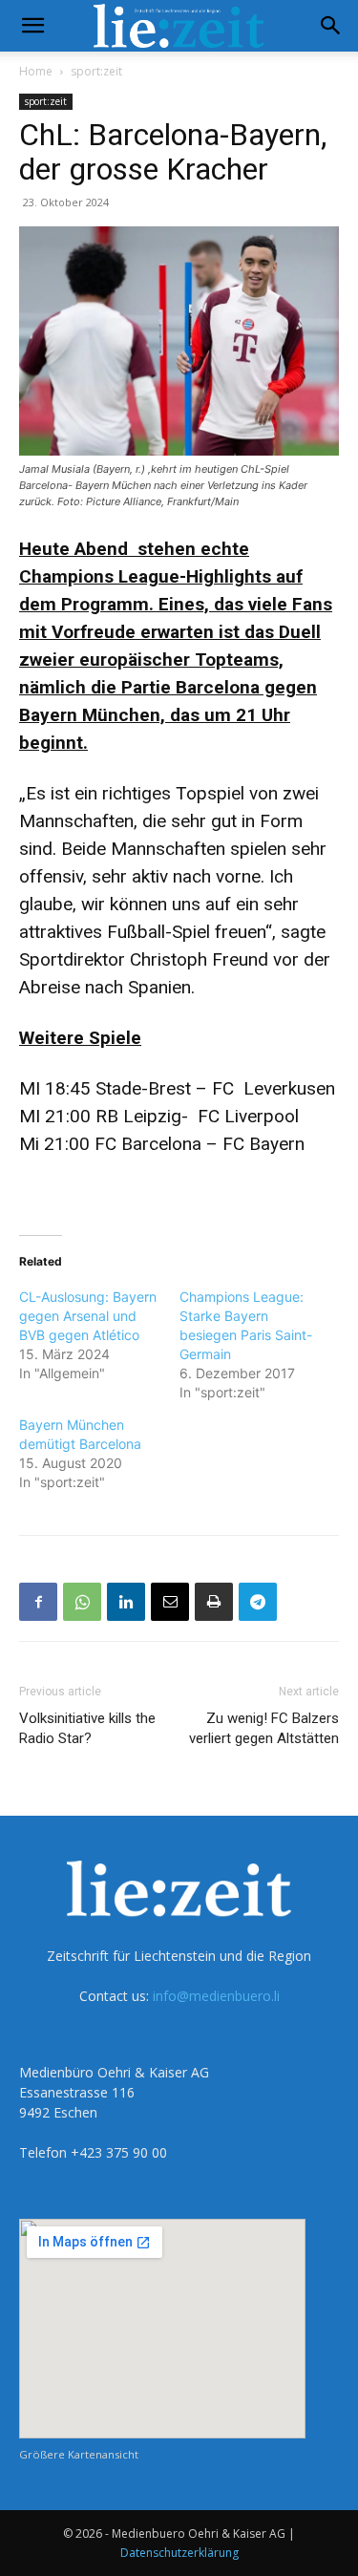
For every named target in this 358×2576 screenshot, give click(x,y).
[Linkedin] (126, 1602)
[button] (32, 26)
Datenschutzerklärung (179, 2553)
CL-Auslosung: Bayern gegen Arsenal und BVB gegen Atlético (88, 1316)
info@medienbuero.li (216, 1996)
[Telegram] (258, 1602)
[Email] (170, 1602)
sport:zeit (96, 71)
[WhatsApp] (82, 1602)
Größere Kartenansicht (79, 2454)
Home (36, 71)
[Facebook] (38, 1602)
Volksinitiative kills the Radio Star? (87, 1728)
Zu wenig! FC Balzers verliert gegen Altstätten (264, 1728)
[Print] (214, 1602)
